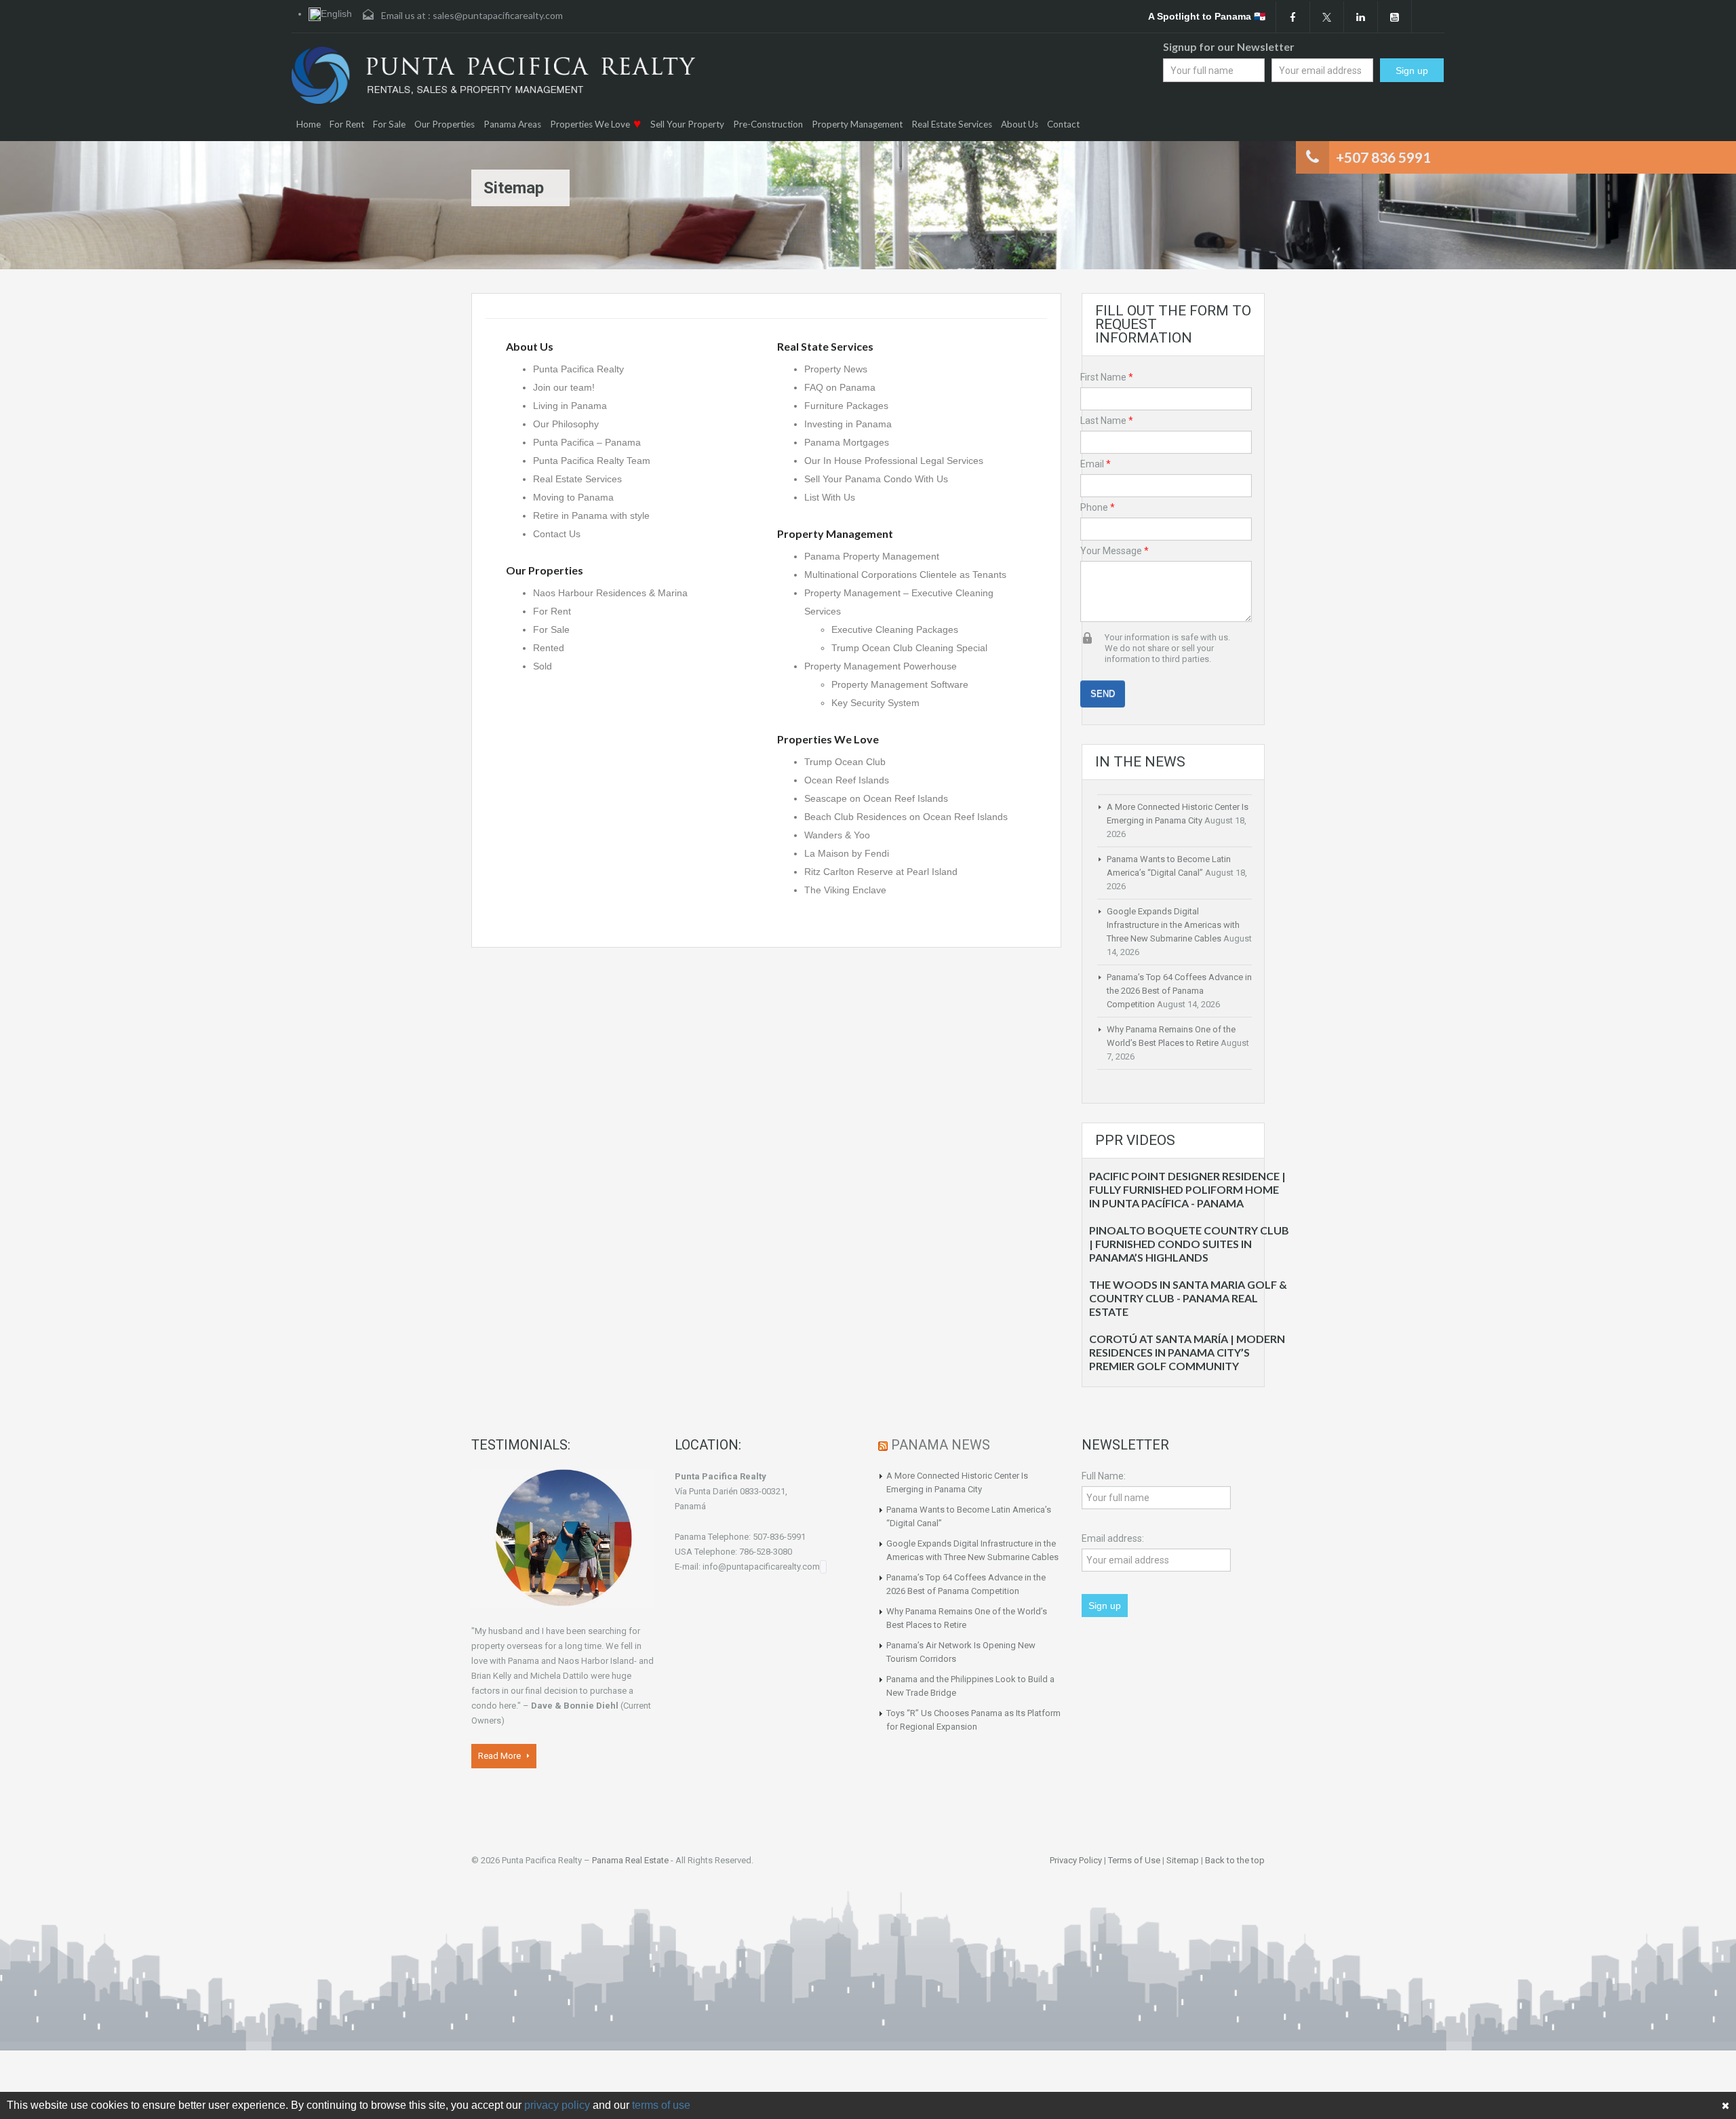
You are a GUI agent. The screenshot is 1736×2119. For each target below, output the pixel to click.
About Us (1020, 124)
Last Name (1107, 421)
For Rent (347, 124)
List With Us (830, 497)
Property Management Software (900, 684)
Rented (549, 648)
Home (309, 124)
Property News (836, 369)
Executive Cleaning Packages (895, 629)
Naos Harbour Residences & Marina (610, 593)
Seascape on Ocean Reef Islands (876, 798)
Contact (1063, 124)
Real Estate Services (952, 124)
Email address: (1113, 1538)
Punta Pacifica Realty (578, 369)
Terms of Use (1134, 1860)
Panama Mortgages (847, 442)
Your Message (1114, 551)
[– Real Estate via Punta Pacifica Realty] (493, 75)
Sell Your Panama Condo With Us (876, 479)
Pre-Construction (768, 124)
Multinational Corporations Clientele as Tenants (905, 575)
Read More (500, 1756)
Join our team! (564, 387)
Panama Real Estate (630, 1860)
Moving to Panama (573, 497)
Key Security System (875, 703)
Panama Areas (512, 124)
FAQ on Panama (840, 387)
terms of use (661, 2105)
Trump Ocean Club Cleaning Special (909, 648)
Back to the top (1235, 1860)
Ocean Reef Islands (847, 780)
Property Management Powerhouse (881, 666)
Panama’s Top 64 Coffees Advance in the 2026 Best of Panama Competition (1179, 991)
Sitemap (1183, 1860)
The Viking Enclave (845, 890)
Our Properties (445, 124)
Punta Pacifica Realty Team (592, 461)
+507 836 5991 (1383, 157)
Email (1096, 464)
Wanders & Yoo (839, 835)
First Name (1107, 377)
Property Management (857, 124)
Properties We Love (590, 124)
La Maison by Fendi (848, 853)
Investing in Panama (848, 424)
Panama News (941, 1445)
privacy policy (557, 2105)
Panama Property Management (872, 556)
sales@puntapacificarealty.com (498, 15)
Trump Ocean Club (845, 762)
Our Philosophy (566, 424)
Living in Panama (570, 406)
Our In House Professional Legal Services (894, 461)
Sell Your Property (687, 124)
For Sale (389, 124)
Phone (1098, 507)
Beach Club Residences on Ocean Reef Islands (906, 817)
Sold (542, 666)
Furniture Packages (846, 406)
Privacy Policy (1076, 1860)
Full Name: (1104, 1476)
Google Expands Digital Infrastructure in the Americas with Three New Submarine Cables (1173, 925)
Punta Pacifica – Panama (587, 442)
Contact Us (557, 534)
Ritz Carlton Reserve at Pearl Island (881, 872)
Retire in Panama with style (591, 516)
